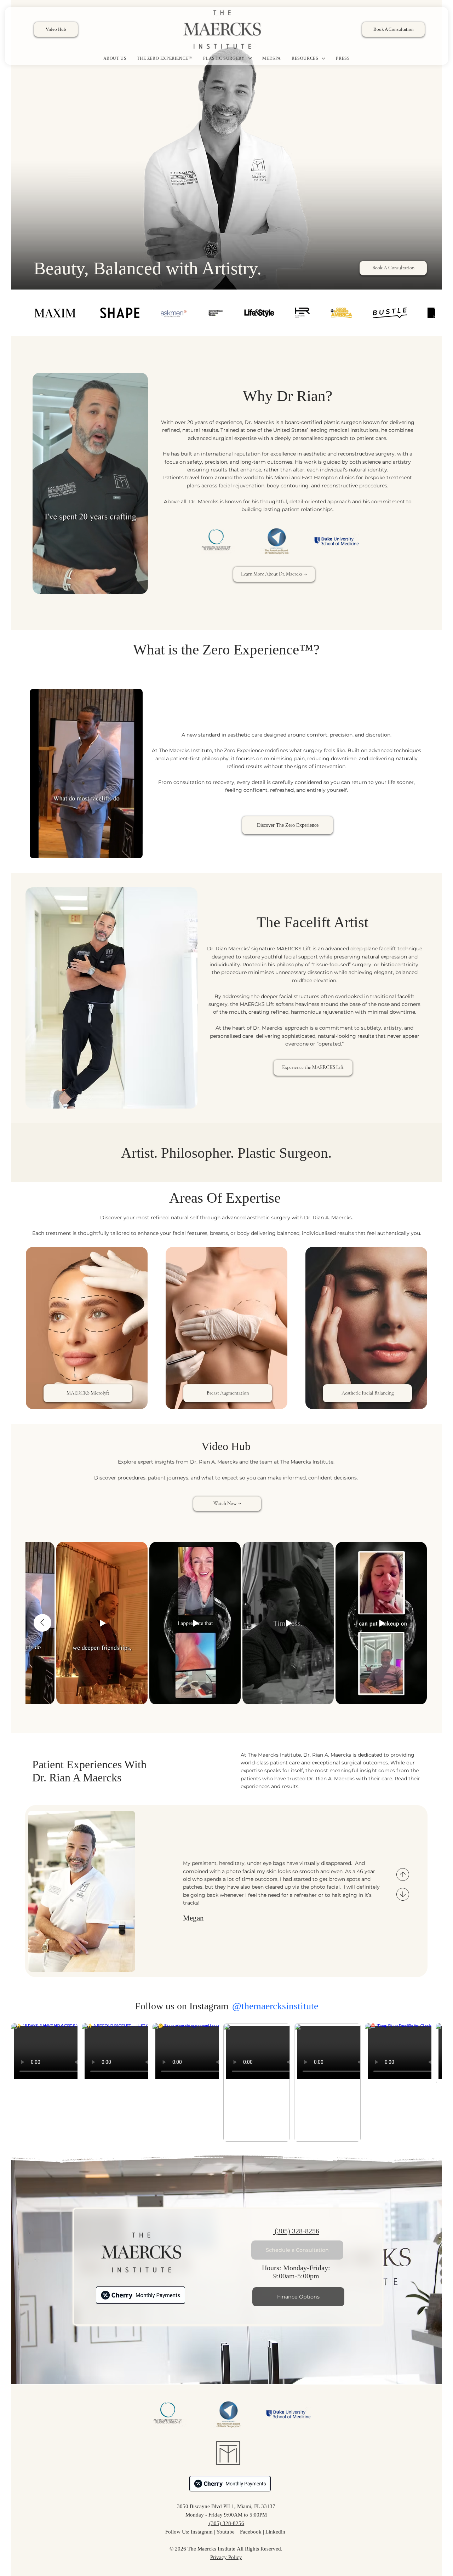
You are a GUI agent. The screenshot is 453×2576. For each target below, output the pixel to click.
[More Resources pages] (323, 58)
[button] (136, 585)
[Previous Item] (42, 1623)
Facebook (251, 2532)
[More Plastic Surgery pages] (250, 58)
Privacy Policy (226, 2557)
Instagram (202, 2532)
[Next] (403, 1894)
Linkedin (276, 2532)
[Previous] (403, 1874)
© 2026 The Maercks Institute (202, 2549)
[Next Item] (437, 2082)
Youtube (226, 2532)
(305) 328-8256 (296, 2231)
